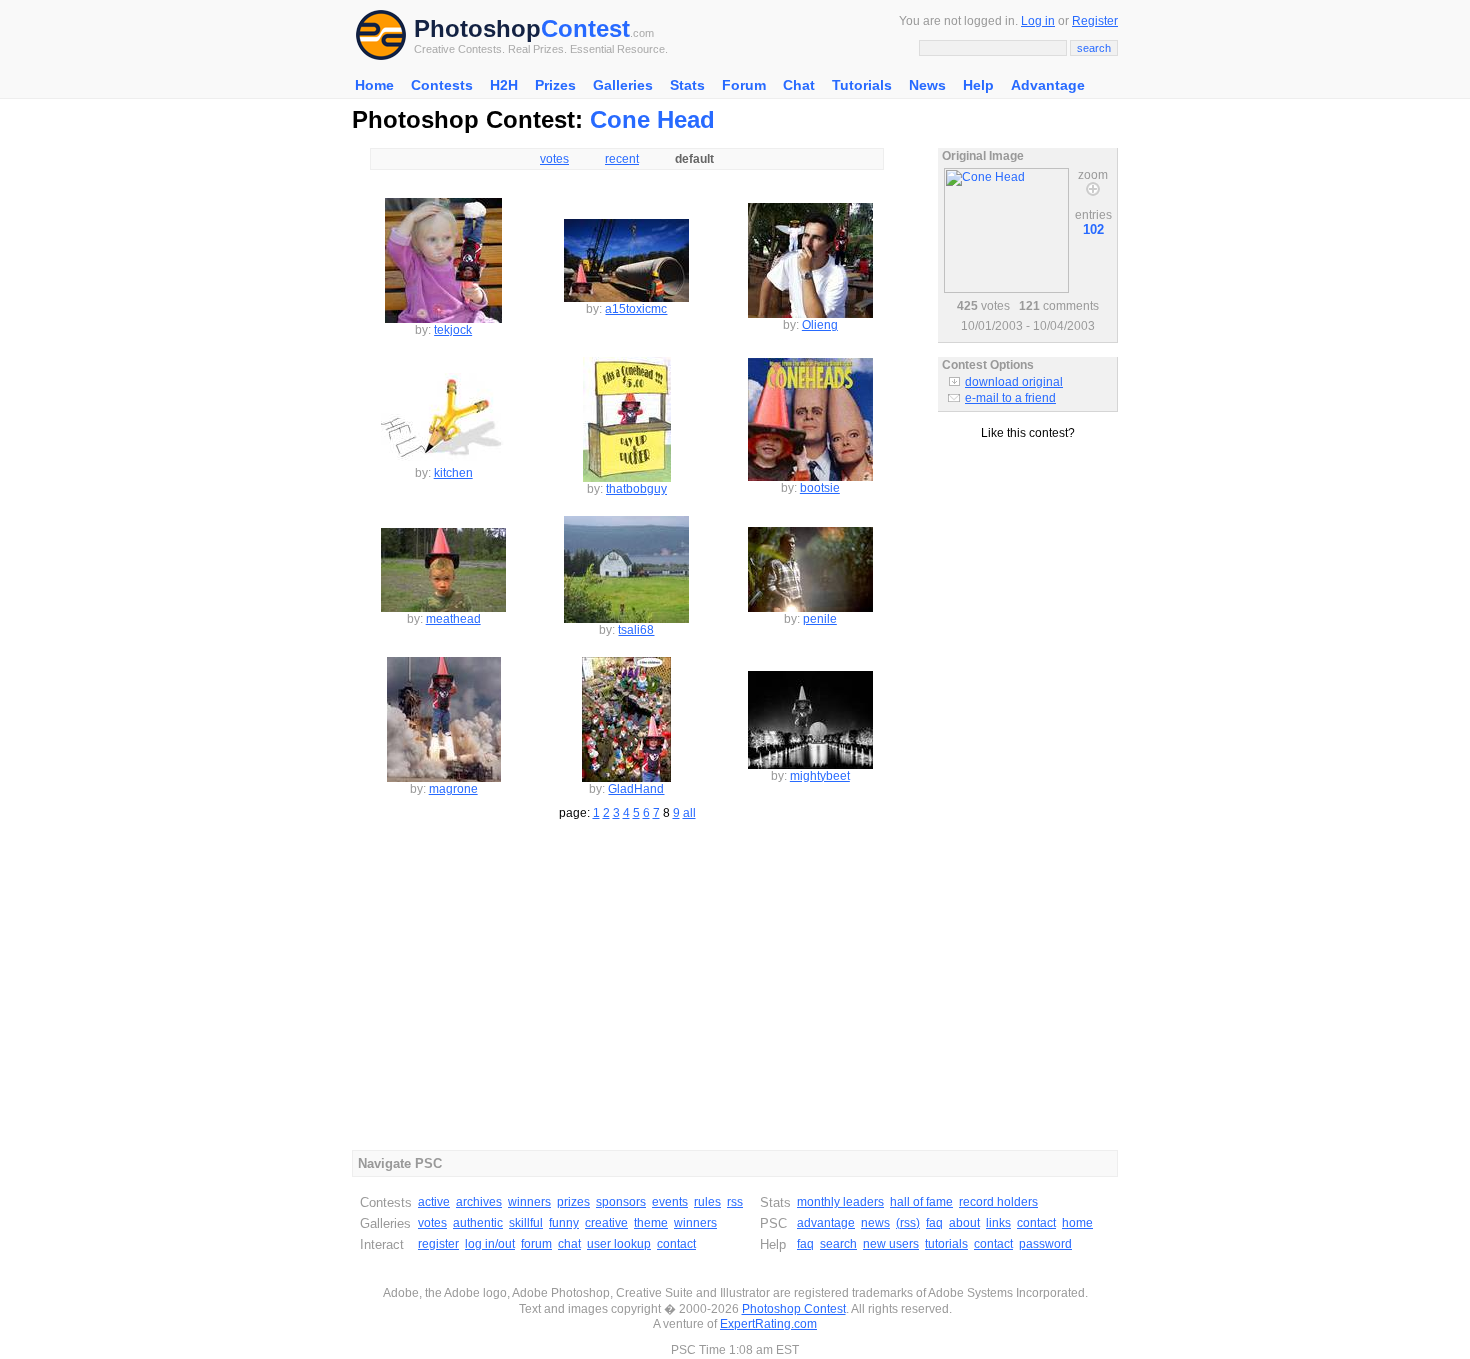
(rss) (908, 1223)
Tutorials (862, 85)
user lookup (619, 1244)
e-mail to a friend (1010, 398)
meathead (453, 619)
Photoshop (477, 28)
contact (676, 1244)
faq (934, 1223)
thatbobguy (636, 489)
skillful (526, 1223)
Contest (585, 28)
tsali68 (636, 630)
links (998, 1223)
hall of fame (921, 1202)
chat (569, 1244)
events (670, 1202)
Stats (687, 85)
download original (1014, 382)
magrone (453, 789)
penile (820, 619)
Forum (744, 85)
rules (707, 1202)
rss (735, 1202)
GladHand (636, 789)
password (1045, 1244)
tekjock (453, 330)
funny (564, 1223)
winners (529, 1202)
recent (622, 159)
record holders (998, 1202)
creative (606, 1223)
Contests (442, 85)
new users (891, 1244)
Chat (799, 85)
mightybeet (820, 776)
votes (554, 159)
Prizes (555, 85)
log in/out (490, 1244)
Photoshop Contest (794, 1309)
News (927, 85)
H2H (504, 85)
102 (1093, 229)
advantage (826, 1223)
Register (1095, 21)
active (434, 1202)
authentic (478, 1223)
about (964, 1223)
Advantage (1048, 85)
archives (479, 1202)
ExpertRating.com (768, 1324)
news (875, 1223)
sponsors (621, 1202)
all (689, 813)
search (838, 1244)
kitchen (453, 473)
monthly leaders (840, 1202)
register (438, 1244)
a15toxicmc (636, 309)
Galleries (623, 85)
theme (651, 1223)
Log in (1038, 21)
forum (536, 1244)
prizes (573, 1202)
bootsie (820, 488)
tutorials (946, 1244)
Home (374, 85)
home (1077, 1223)
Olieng (820, 325)
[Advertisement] (1028, 529)
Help (978, 85)
